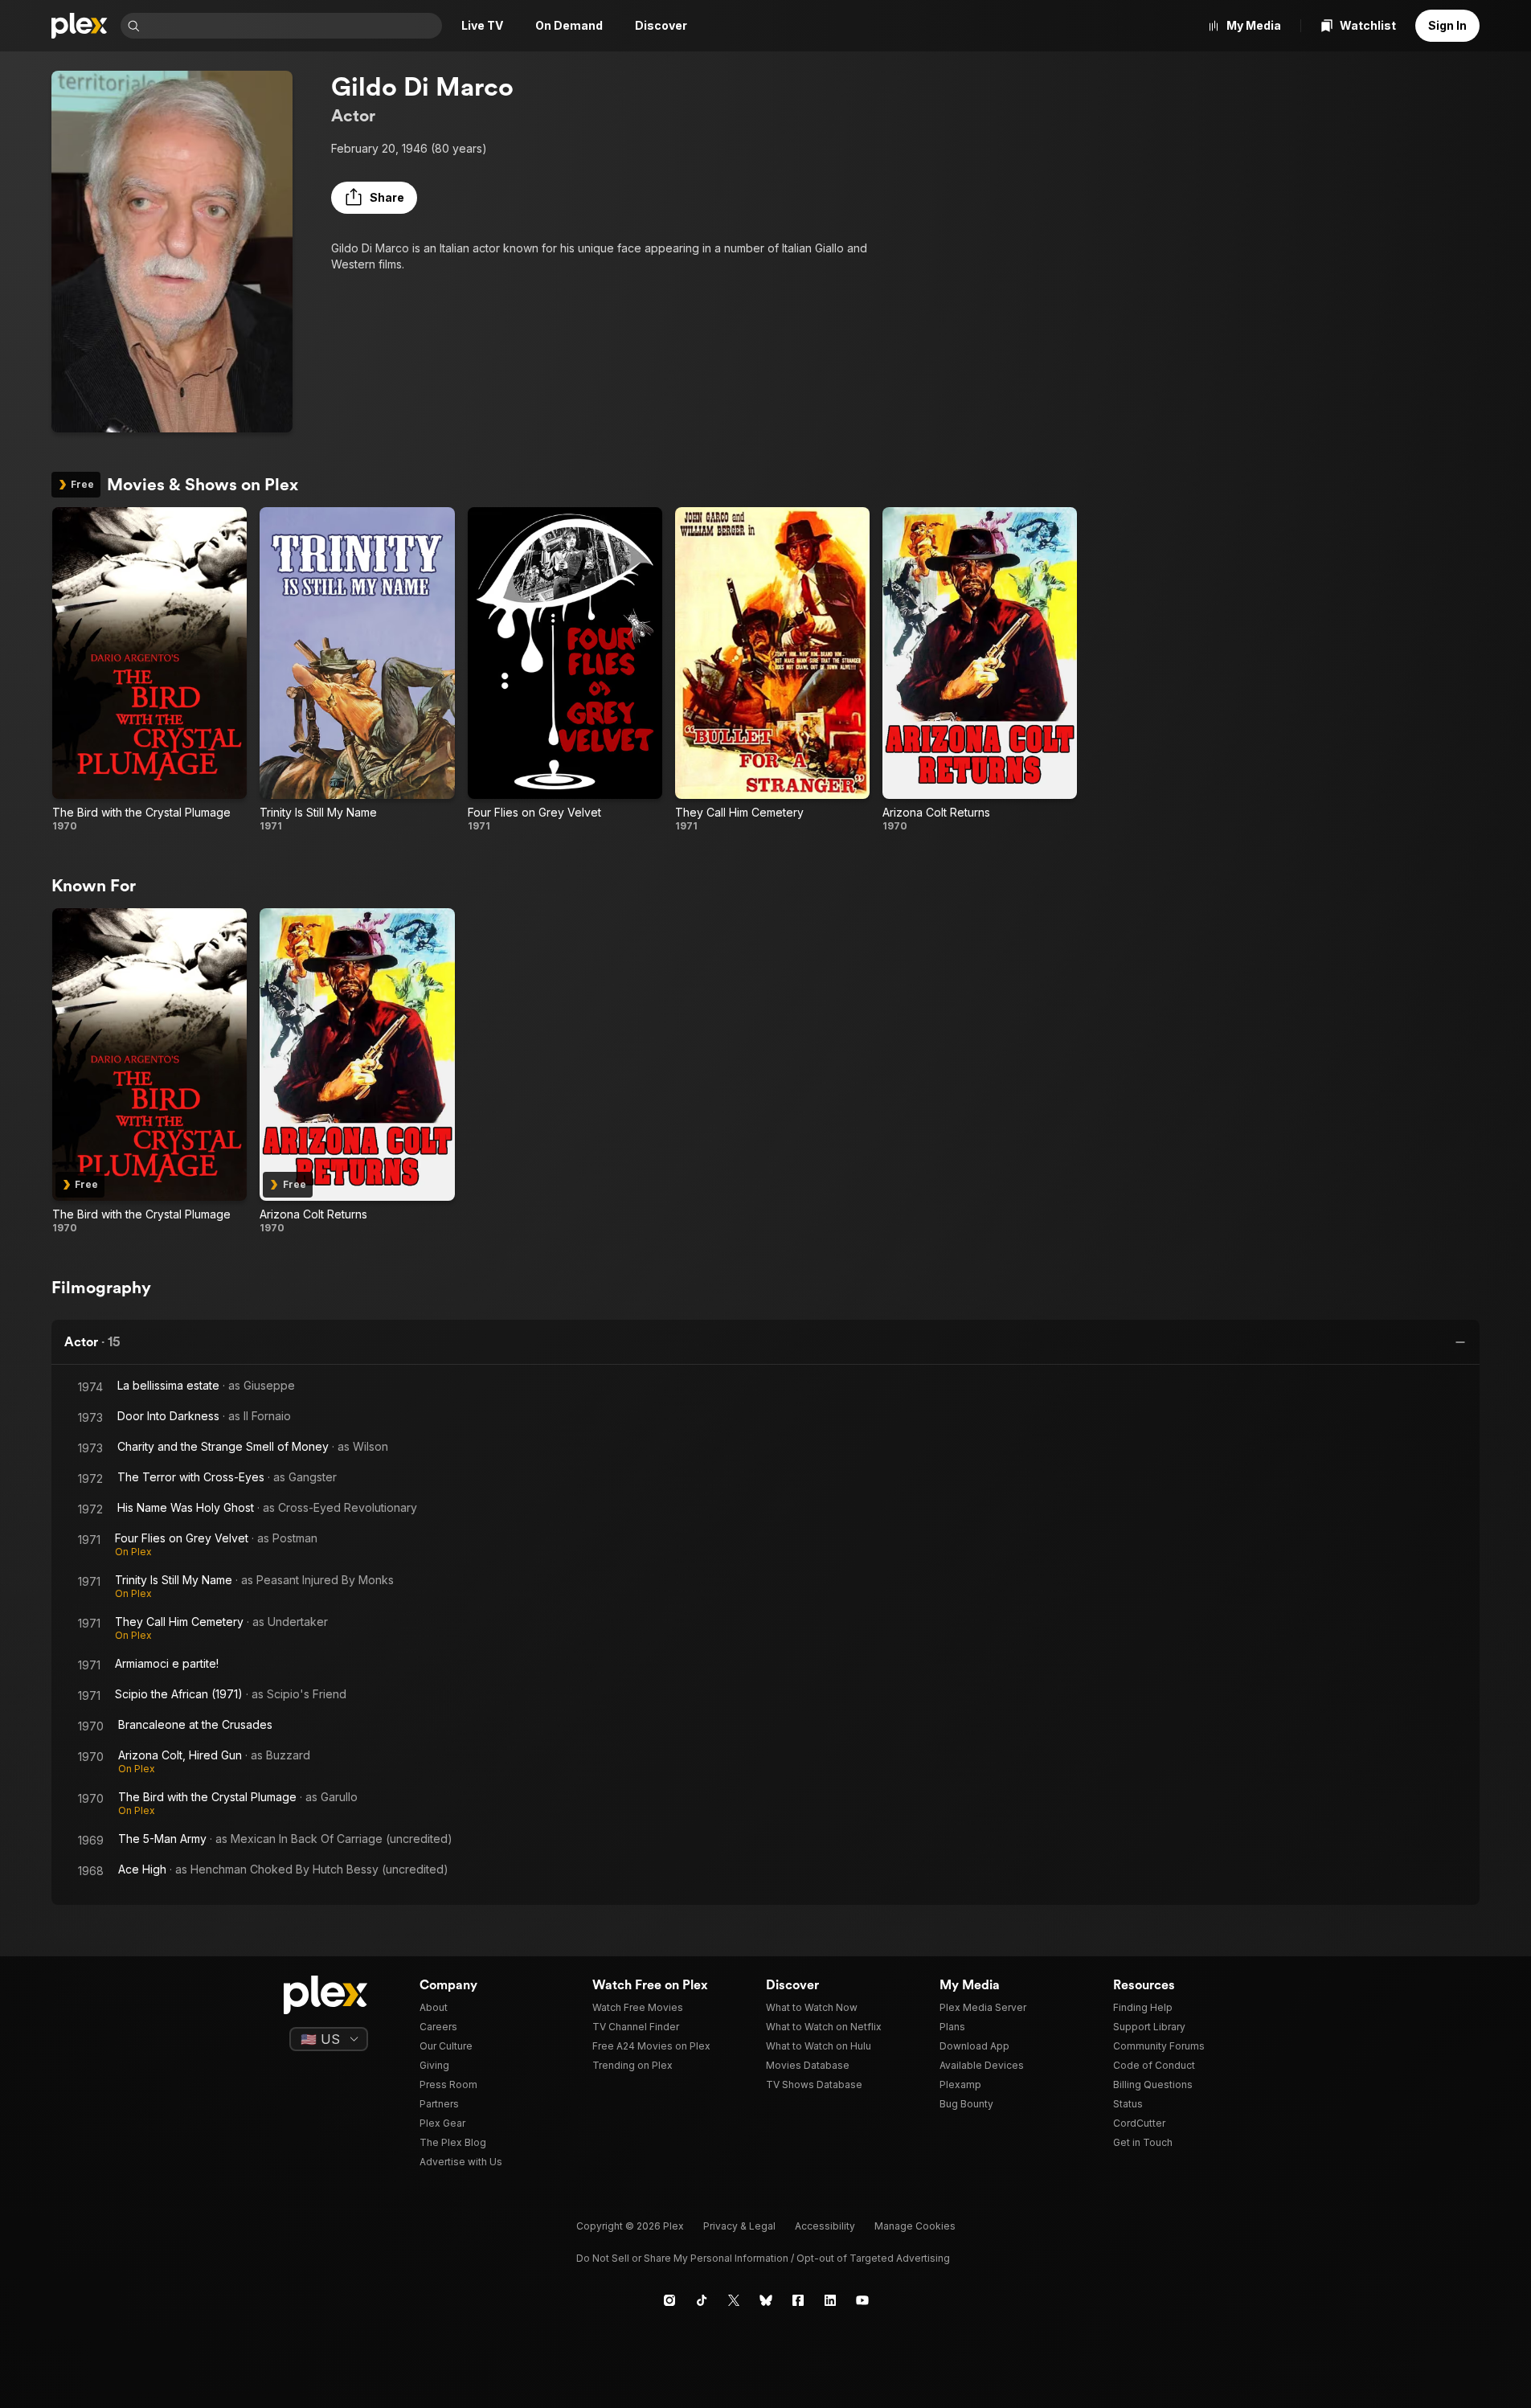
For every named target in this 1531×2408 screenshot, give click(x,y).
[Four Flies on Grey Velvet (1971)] (565, 670)
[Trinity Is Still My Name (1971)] (357, 670)
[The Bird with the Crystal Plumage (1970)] (149, 670)
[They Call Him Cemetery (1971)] (772, 670)
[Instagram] (669, 2300)
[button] (374, 198)
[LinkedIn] (830, 2300)
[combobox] (293, 26)
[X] (734, 2300)
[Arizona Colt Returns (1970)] (980, 670)
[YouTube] (862, 2300)
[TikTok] (702, 2300)
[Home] (80, 26)
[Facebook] (798, 2300)
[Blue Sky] (766, 2300)
